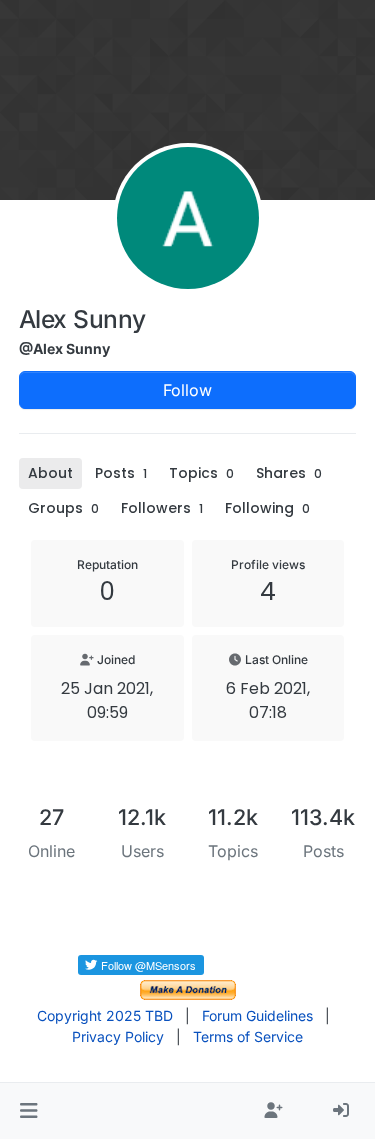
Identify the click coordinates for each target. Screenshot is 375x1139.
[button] (28, 1111)
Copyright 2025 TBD (105, 1015)
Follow (187, 390)
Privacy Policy (118, 1036)
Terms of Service (248, 1036)
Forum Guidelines (257, 1015)
